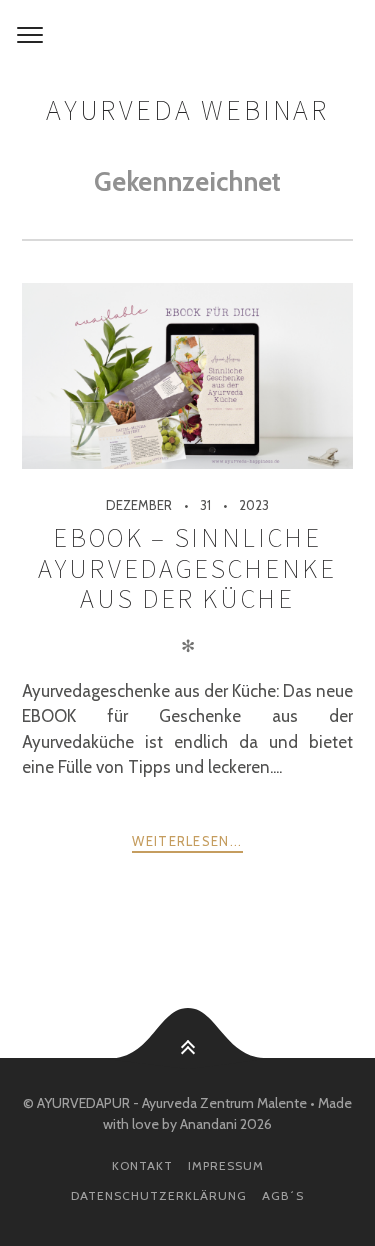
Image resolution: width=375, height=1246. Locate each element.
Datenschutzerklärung (159, 1195)
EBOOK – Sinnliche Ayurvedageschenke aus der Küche (187, 567)
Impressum (226, 1165)
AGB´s (283, 1195)
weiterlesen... (187, 841)
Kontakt (142, 1165)
